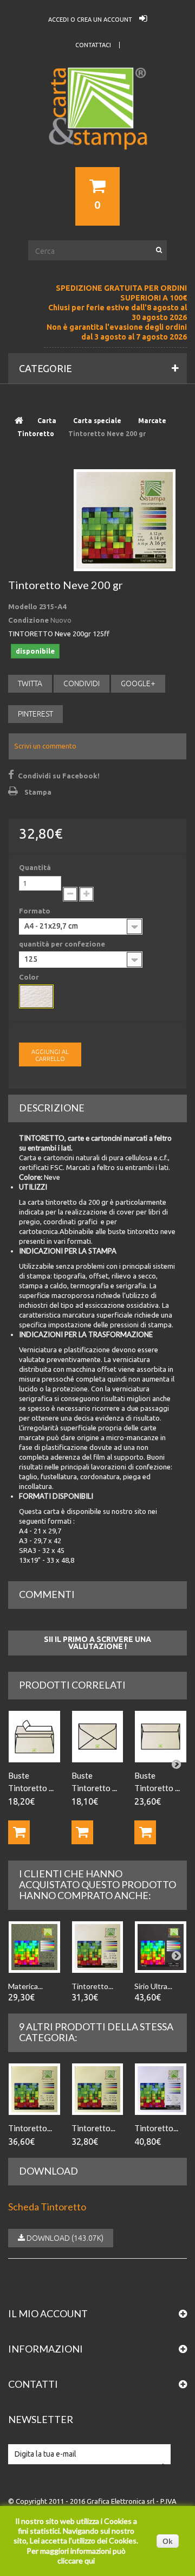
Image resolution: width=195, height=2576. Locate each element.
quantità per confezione (63, 944)
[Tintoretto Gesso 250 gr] (161, 2089)
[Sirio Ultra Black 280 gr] (161, 1947)
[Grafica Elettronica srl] (97, 128)
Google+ (138, 683)
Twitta (30, 683)
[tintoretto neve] (36, 996)
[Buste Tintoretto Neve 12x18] (98, 1737)
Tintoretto (36, 434)
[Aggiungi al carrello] (19, 1832)
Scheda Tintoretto (47, 2207)
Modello (23, 606)
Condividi (82, 683)
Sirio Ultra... (153, 1986)
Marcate (152, 421)
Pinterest (35, 714)
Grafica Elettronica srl (121, 2501)
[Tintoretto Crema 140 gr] (34, 2089)
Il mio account (48, 2313)
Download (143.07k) (64, 2238)
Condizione (28, 620)
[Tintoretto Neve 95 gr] (98, 1947)
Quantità (35, 867)
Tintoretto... (92, 1986)
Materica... (25, 1986)
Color (30, 977)
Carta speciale (97, 421)
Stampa (38, 792)
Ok (168, 2541)
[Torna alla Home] (19, 421)
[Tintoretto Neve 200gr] (125, 520)
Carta (47, 421)
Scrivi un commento (45, 746)
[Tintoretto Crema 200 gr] (98, 2089)
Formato (35, 911)
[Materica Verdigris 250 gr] (34, 1947)
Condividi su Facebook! (59, 776)
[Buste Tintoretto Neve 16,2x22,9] (161, 1737)
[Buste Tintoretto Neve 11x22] (34, 1737)
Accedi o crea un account (91, 20)
